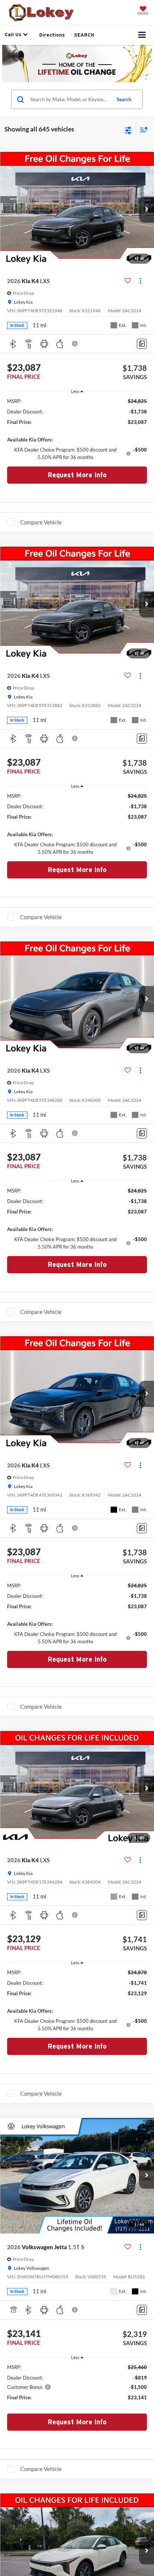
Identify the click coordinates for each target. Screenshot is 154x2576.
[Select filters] (128, 130)
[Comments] (142, 344)
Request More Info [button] (77, 475)
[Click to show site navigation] (142, 35)
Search (124, 99)
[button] (147, 210)
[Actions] (140, 281)
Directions (52, 35)
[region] (77, 429)
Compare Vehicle (41, 522)
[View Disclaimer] (76, 344)
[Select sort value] (142, 129)
